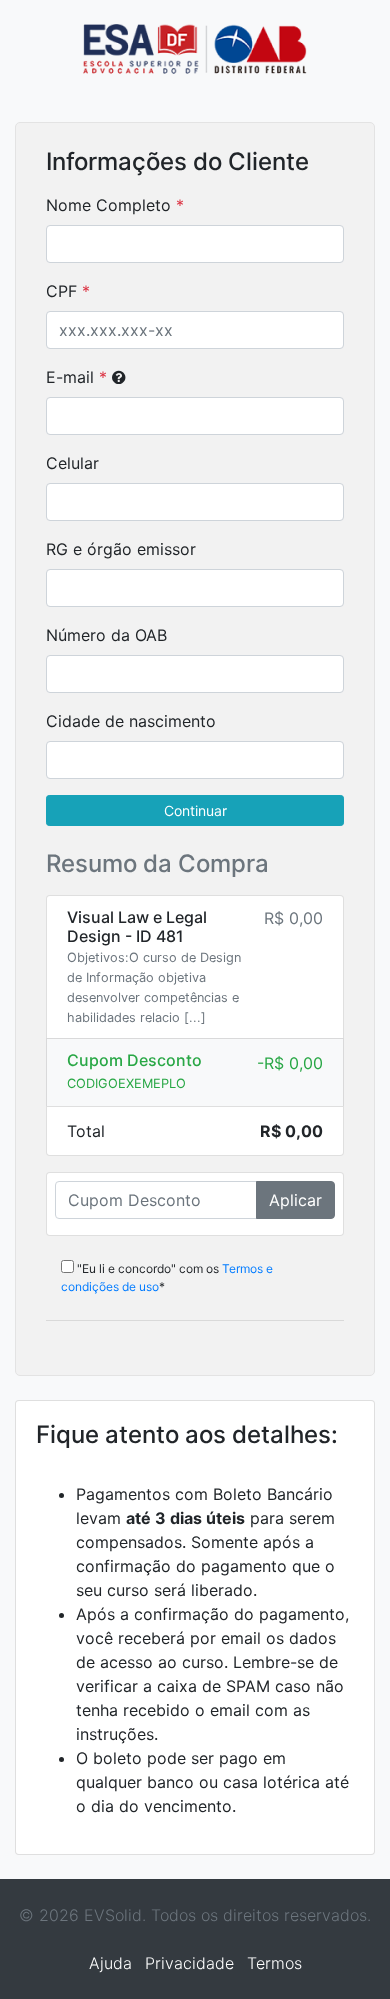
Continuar (195, 810)
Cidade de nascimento (131, 721)
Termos (274, 1963)
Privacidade (189, 1963)
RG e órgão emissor (121, 549)
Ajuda (110, 1963)
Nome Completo (108, 205)
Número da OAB (106, 635)
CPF (61, 291)
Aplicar (295, 1200)
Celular (72, 463)
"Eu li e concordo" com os (167, 1277)
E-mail (76, 377)
